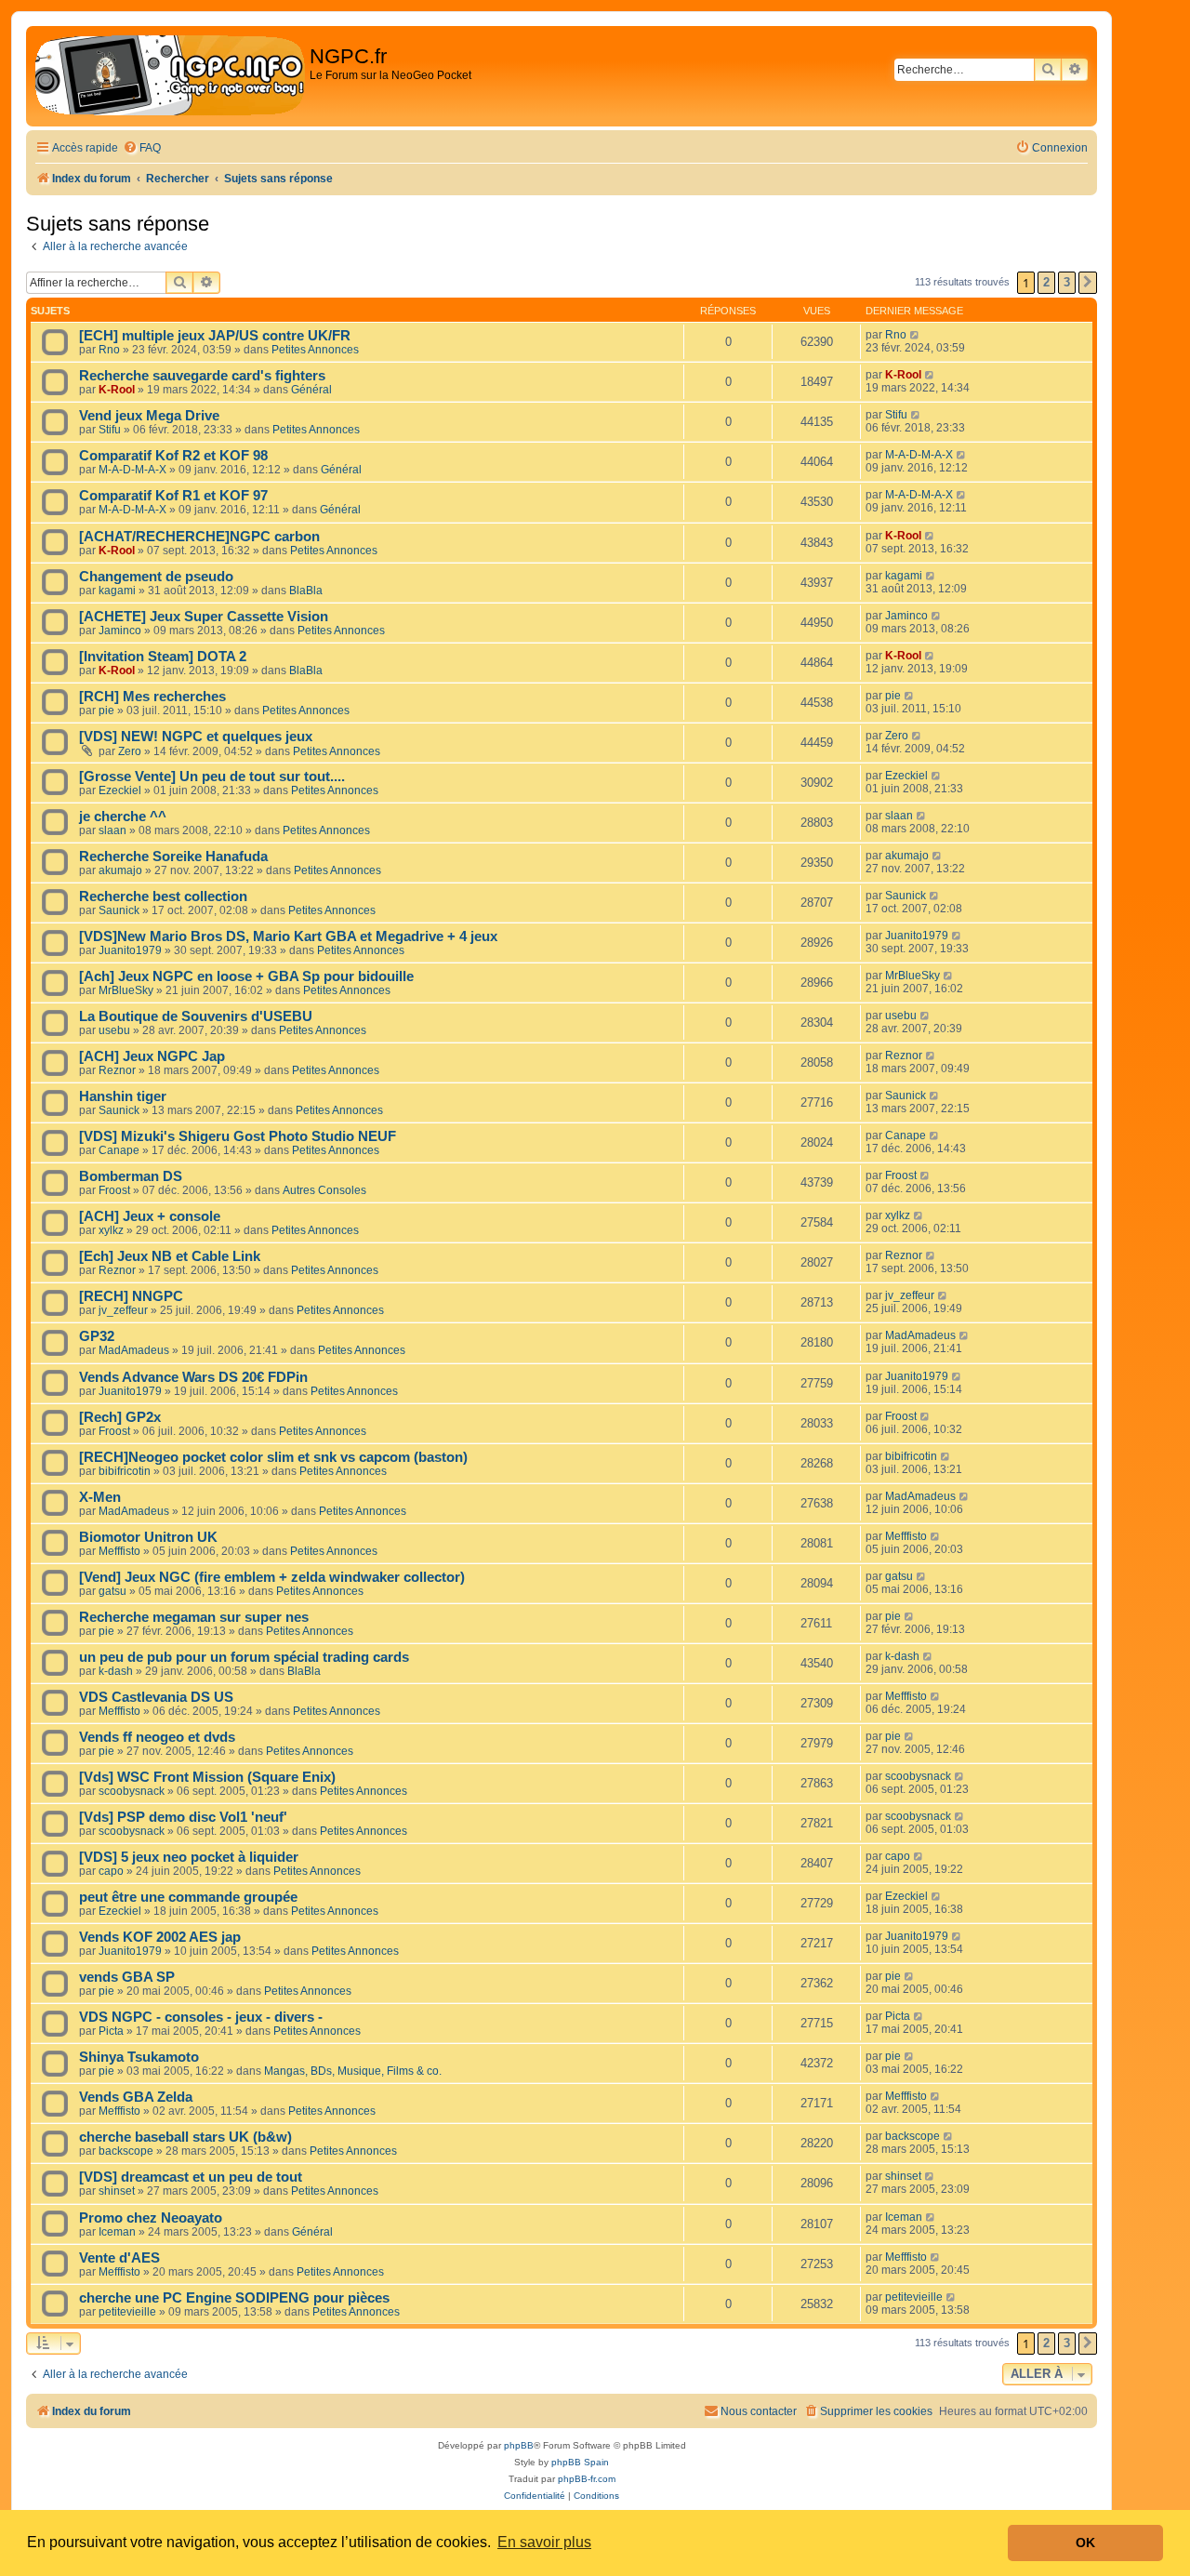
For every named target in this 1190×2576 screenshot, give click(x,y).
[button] (1088, 283)
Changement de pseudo (156, 577)
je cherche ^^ (123, 817)
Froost (114, 1190)
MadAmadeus (134, 1350)
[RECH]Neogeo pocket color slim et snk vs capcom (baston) (273, 1457)
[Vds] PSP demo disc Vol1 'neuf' (183, 1817)
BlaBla (306, 591)
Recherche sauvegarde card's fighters (202, 376)
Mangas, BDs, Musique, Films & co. (353, 2071)
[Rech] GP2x (120, 1417)
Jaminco (120, 631)
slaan (112, 830)
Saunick (119, 910)
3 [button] (1067, 282)
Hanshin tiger (123, 1096)
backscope (126, 2151)
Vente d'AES (119, 2258)
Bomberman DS (131, 1176)
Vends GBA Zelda (136, 2097)
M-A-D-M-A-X (132, 470)
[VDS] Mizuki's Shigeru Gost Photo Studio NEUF (238, 1136)
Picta (111, 2031)
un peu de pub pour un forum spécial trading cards (244, 1657)
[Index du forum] (170, 76)
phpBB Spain (580, 2462)
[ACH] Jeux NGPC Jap (152, 1056)
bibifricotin (125, 1471)
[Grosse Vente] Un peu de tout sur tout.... (212, 777)
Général (311, 390)
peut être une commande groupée (188, 1897)
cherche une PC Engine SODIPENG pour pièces (234, 2298)
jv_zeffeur (123, 1310)
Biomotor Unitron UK (148, 1537)
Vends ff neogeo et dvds (157, 1737)
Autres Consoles (324, 1190)
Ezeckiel (120, 790)
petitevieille (127, 2312)
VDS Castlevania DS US (156, 1697)
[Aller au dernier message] (915, 335)
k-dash (116, 1671)
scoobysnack (132, 1791)
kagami (117, 591)
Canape (119, 1150)
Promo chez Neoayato (151, 2218)
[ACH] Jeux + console (150, 1216)
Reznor (117, 1070)
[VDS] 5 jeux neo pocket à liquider (189, 1857)
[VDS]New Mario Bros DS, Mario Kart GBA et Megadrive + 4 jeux (288, 936)
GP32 (97, 1336)
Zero (130, 751)
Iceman (117, 2232)
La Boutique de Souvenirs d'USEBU (196, 1016)
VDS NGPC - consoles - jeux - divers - (201, 2017)
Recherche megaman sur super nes (194, 1617)
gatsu (112, 1591)
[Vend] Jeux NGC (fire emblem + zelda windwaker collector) (272, 1577)
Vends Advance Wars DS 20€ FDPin (193, 1377)
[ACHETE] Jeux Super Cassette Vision (204, 617)
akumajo (120, 870)
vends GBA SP (127, 1977)
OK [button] (1085, 2543)
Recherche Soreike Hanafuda (173, 856)
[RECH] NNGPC (131, 1296)
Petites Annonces (315, 350)
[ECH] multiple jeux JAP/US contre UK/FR (215, 336)
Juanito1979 (130, 950)
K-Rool (117, 390)
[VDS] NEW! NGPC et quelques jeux (196, 737)
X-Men (100, 1497)
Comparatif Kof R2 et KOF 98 (173, 456)
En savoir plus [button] (544, 2542)
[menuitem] (142, 148)
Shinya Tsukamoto (139, 2057)
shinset (117, 2191)
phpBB (519, 2445)
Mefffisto (119, 1551)
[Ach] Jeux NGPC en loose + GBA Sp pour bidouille (246, 976)
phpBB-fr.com (587, 2479)
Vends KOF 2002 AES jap (160, 1937)
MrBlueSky (126, 990)
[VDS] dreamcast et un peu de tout (191, 2177)
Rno (109, 350)
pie (106, 710)
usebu (114, 1030)
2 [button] (1046, 282)
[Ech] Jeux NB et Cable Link (170, 1256)
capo (111, 1871)
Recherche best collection (163, 896)
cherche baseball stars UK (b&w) (185, 2137)
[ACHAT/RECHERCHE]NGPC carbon (199, 537)
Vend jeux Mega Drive (149, 416)
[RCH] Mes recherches (152, 697)
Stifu (110, 430)
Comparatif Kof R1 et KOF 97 (173, 496)
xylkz (111, 1230)
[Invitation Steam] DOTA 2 (163, 657)
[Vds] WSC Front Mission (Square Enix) (207, 1777)
